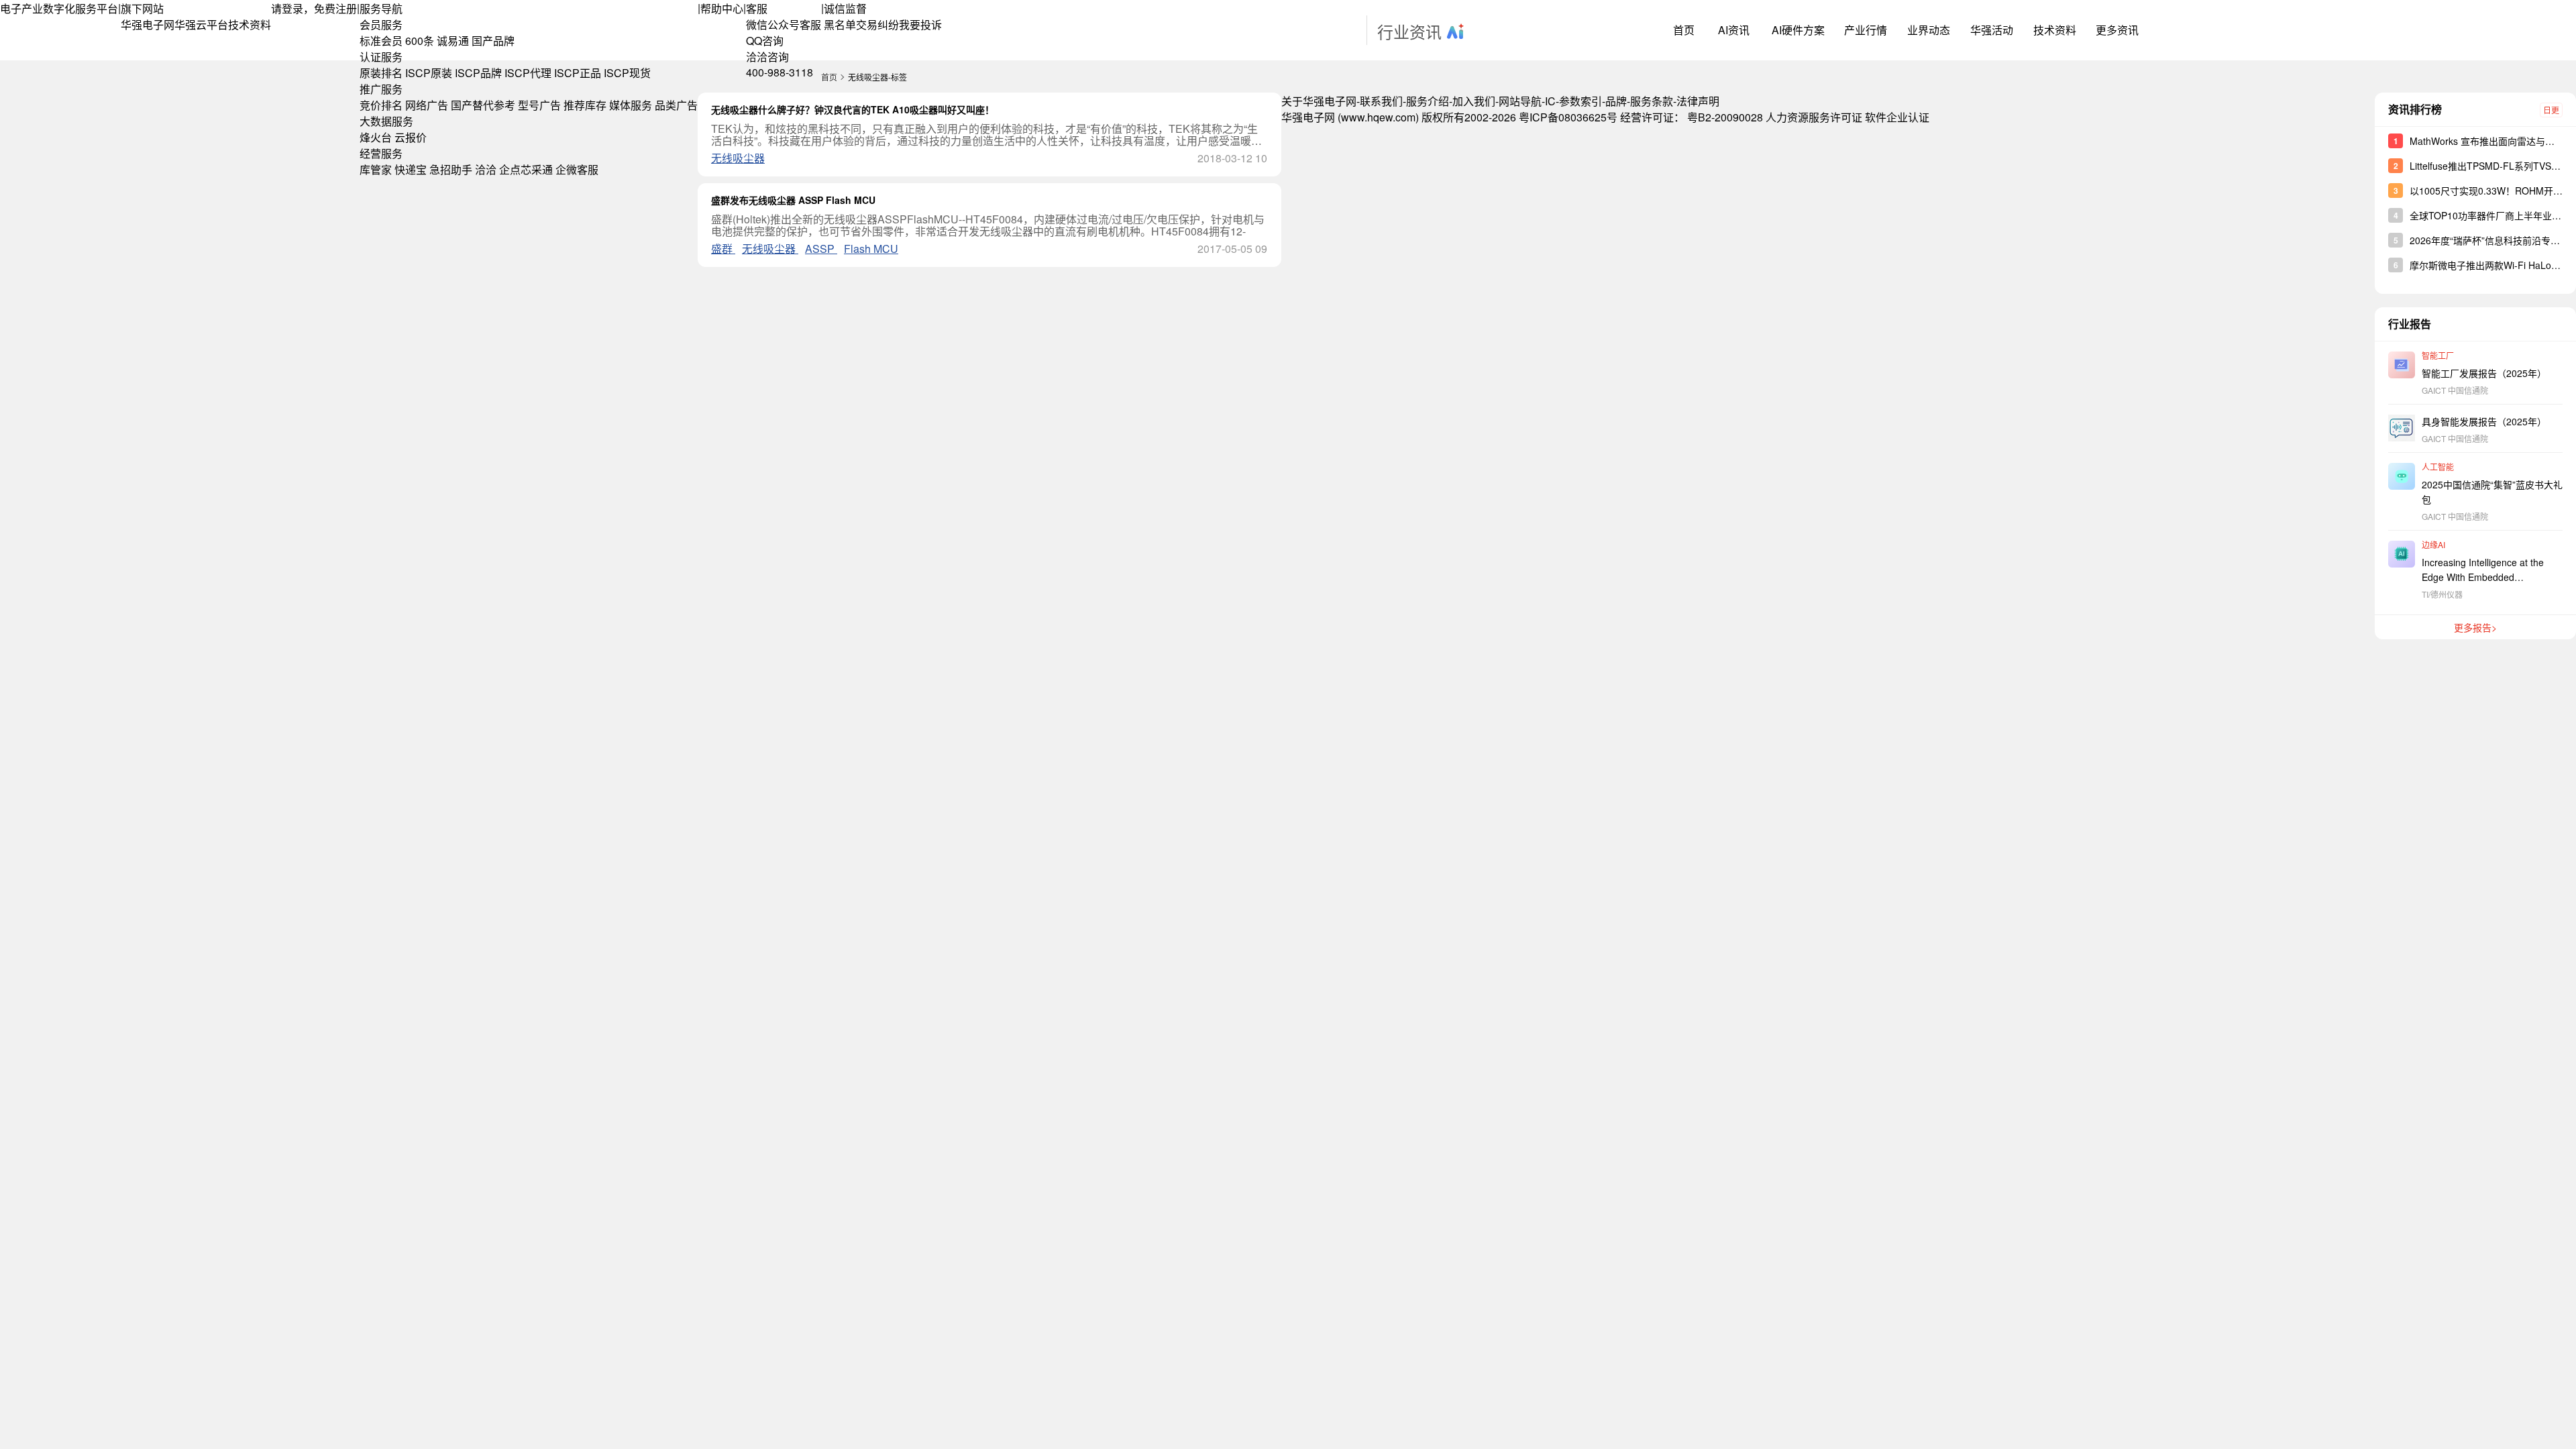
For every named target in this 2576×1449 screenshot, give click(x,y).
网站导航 (1520, 101)
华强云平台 (201, 24)
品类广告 (676, 105)
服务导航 (381, 8)
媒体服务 (631, 105)
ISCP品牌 (478, 73)
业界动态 (1929, 30)
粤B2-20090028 (1725, 117)
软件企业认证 (1897, 117)
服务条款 (1652, 101)
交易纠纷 (877, 24)
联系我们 (1381, 101)
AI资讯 (1734, 30)
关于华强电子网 (1319, 101)
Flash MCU (871, 249)
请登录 (287, 8)
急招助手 (451, 169)
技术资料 (250, 24)
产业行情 (1866, 30)
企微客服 (577, 169)
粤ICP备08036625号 (1568, 117)
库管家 (376, 169)
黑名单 (840, 24)
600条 (420, 41)
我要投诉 (920, 24)
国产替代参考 (483, 105)
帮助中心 (722, 8)
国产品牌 (493, 41)
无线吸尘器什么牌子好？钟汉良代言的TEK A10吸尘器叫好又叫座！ (853, 109)
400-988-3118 (780, 72)
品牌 (1616, 101)
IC (1550, 101)
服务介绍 (1428, 101)
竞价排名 (381, 105)
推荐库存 (585, 105)
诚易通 (453, 41)
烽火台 (376, 137)
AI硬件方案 (1798, 30)
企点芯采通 (526, 169)
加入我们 (1474, 101)
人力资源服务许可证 (1814, 117)
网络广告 (427, 105)
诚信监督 (845, 8)
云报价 (411, 137)
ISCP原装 (429, 73)
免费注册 (335, 8)
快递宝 (411, 169)
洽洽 (486, 169)
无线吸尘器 (738, 158)
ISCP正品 (578, 73)
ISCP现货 (627, 73)
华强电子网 (148, 24)
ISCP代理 (528, 73)
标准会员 (381, 41)
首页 (1684, 30)
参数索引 (1580, 101)
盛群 (723, 249)
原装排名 (381, 73)
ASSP (821, 249)
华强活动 (1992, 30)
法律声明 (1698, 101)
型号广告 (539, 105)
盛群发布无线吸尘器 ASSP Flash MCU (793, 200)
